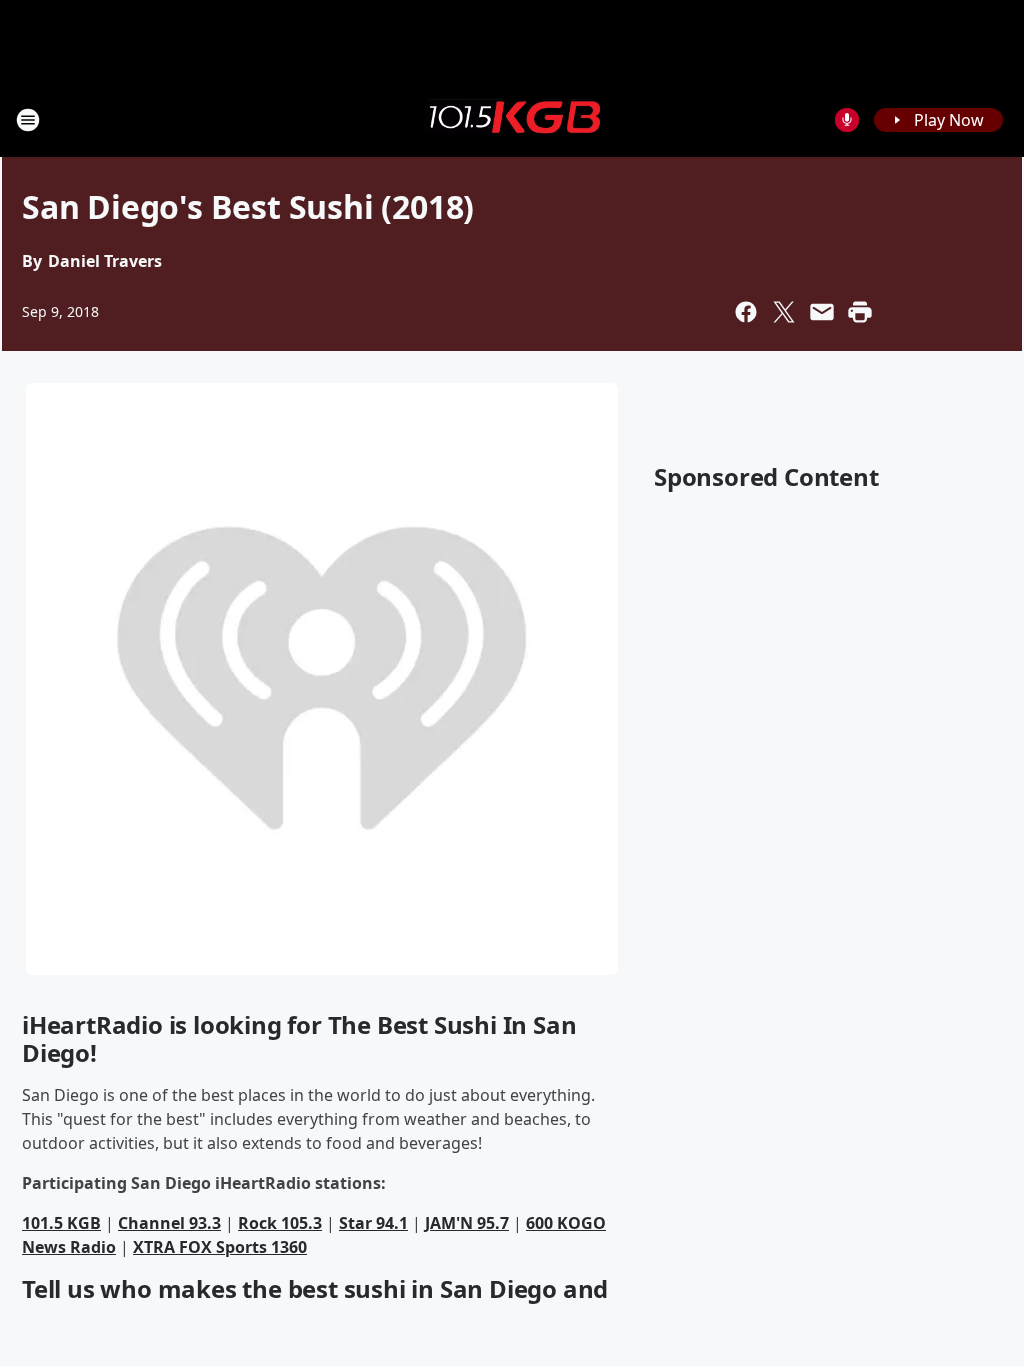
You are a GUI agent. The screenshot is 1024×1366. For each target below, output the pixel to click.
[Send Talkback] (847, 120)
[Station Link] (512, 119)
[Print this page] (860, 312)
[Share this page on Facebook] (746, 312)
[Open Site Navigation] (28, 120)
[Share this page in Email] (822, 312)
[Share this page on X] (784, 312)
